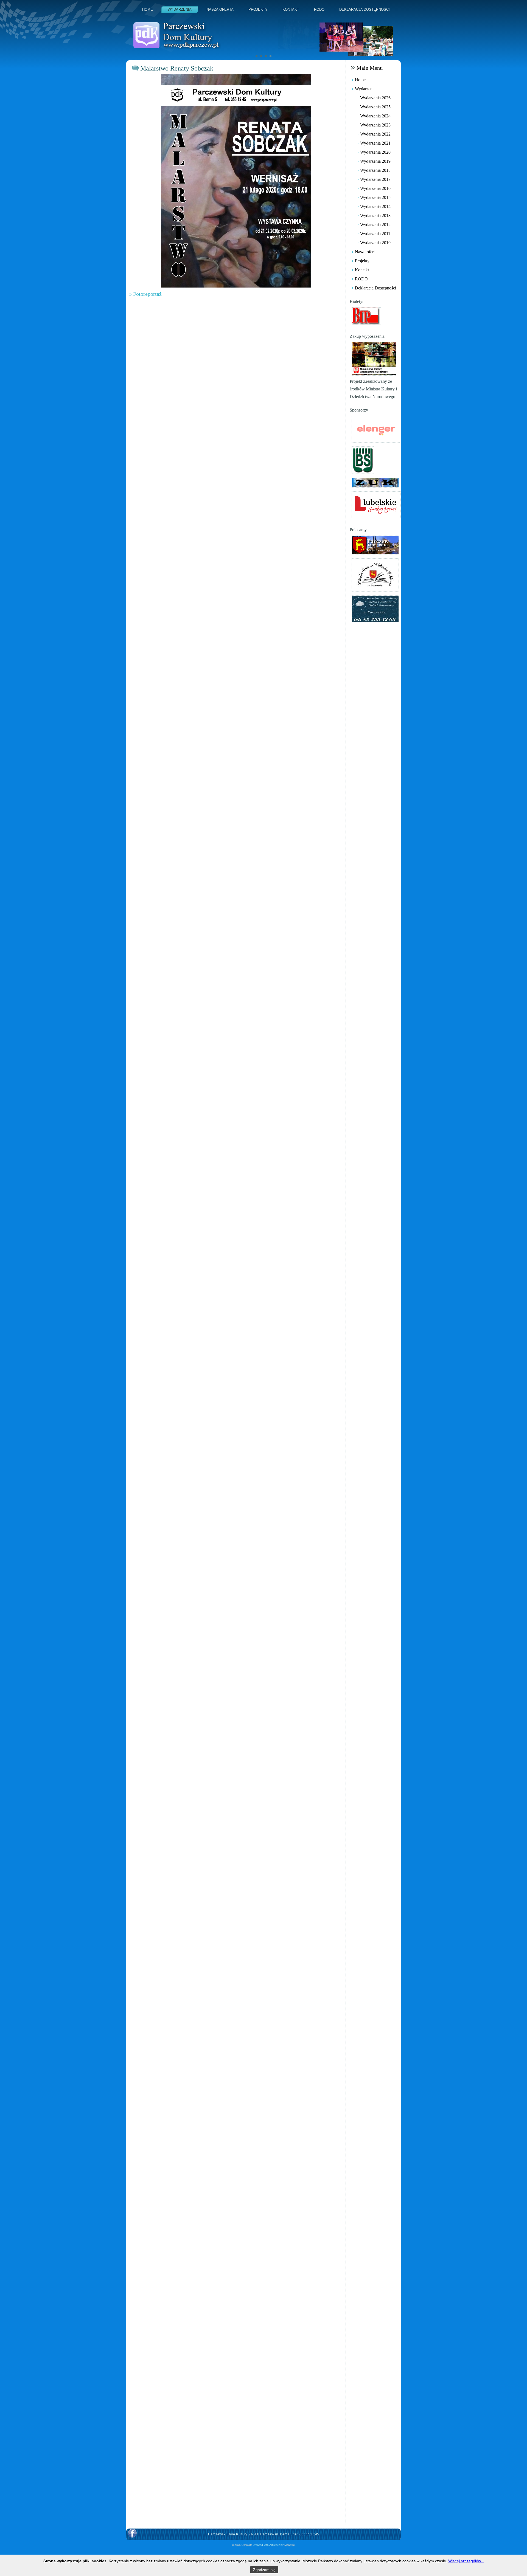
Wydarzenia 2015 (375, 197)
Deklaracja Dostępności (365, 9)
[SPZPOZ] (375, 608)
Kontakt (291, 9)
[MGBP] (375, 574)
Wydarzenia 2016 (375, 188)
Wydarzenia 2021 (375, 143)
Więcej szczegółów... (466, 2561)
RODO (319, 9)
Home (148, 9)
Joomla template (242, 2545)
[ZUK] (375, 482)
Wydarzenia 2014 (375, 206)
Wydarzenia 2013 (375, 216)
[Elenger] (376, 429)
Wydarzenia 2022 (375, 134)
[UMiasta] (375, 544)
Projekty (258, 9)
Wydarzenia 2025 (375, 107)
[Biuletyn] (366, 316)
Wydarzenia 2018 (375, 170)
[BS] (363, 460)
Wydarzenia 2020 (375, 152)
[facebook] (132, 2533)
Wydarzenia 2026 (375, 98)
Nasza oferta (220, 9)
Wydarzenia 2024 (375, 116)
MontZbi (289, 2545)
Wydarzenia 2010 (375, 243)
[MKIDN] (374, 358)
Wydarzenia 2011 (375, 234)
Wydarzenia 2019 (375, 161)
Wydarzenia (180, 9)
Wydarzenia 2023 (375, 125)
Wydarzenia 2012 (375, 225)
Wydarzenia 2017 (375, 179)
